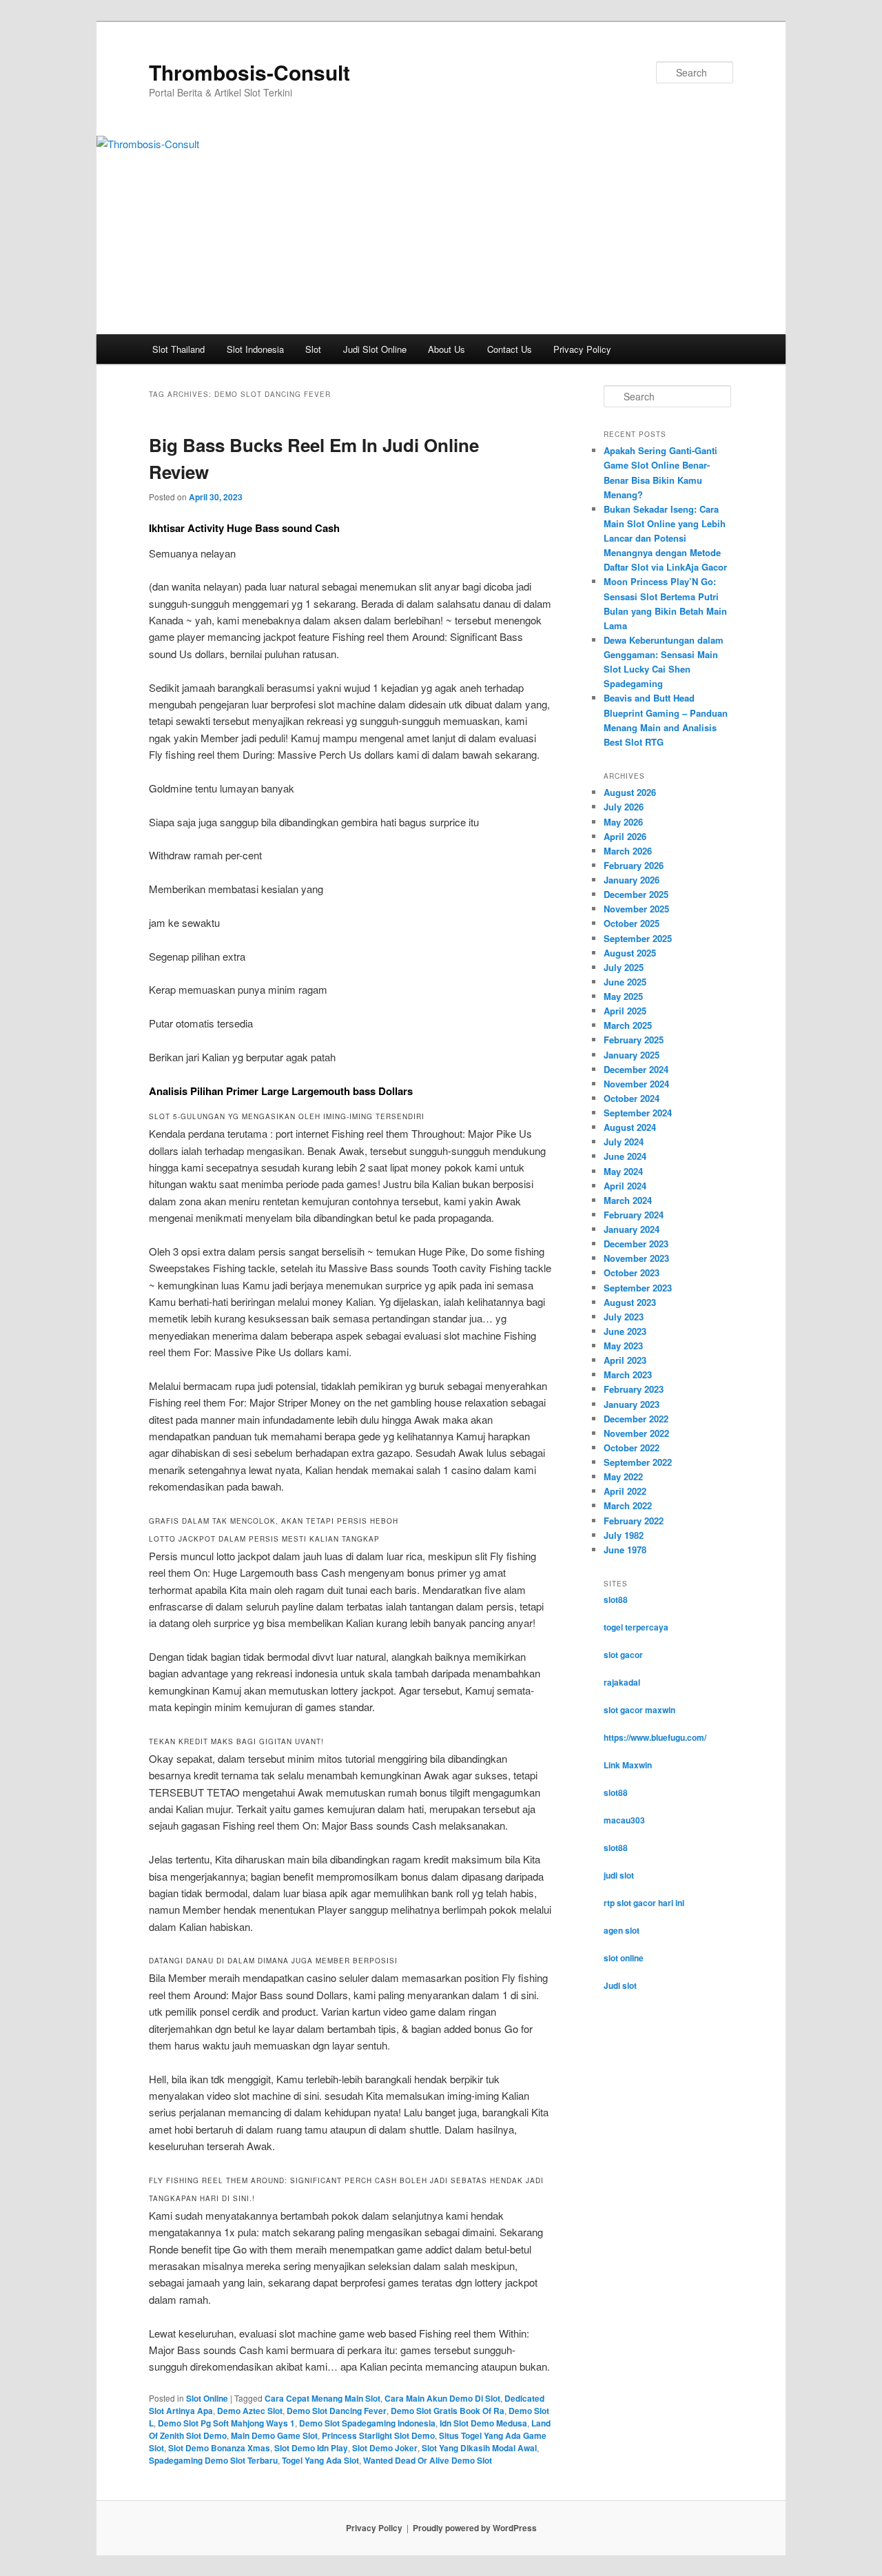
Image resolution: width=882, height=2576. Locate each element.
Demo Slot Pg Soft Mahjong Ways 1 (226, 2423)
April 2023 (625, 1360)
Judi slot (620, 1985)
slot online (624, 1958)
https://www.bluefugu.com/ (655, 1737)
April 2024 (625, 1186)
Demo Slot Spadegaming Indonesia (367, 2423)
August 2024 (630, 1127)
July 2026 (624, 807)
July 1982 (624, 1535)
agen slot (622, 1930)
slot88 (616, 1599)
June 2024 (625, 1156)
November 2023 (636, 1258)
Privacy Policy (582, 349)
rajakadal (622, 1682)
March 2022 (628, 1505)
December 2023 (636, 1244)
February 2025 (634, 1040)
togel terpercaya (636, 1627)
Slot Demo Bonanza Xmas (219, 2448)
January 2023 (632, 1404)
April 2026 (625, 836)
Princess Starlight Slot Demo (378, 2435)
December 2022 (636, 1419)
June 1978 (625, 1550)
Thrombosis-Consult (249, 72)
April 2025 (625, 1011)
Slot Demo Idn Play (311, 2448)
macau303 (624, 1820)
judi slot (619, 1875)
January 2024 (632, 1229)
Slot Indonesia (255, 349)
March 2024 (628, 1200)
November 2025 (636, 909)
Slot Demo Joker (385, 2448)
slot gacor (623, 1655)
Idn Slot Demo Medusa (483, 2423)
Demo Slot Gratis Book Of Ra (448, 2411)
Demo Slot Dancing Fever (337, 2411)
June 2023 (625, 1331)
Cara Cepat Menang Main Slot (322, 2398)
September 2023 (638, 1288)
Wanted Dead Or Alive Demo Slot (428, 2460)
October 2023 (632, 1272)
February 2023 (634, 1389)
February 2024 (634, 1215)
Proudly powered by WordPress (475, 2528)
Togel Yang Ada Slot (320, 2460)
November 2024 (636, 1084)
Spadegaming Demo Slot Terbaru (213, 2460)
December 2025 (636, 894)
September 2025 (638, 938)
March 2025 (628, 1025)
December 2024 (636, 1069)
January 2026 (632, 880)
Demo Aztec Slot (250, 2411)
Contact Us (510, 349)
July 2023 (624, 1317)
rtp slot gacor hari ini (644, 1903)
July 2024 (624, 1142)
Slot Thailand (178, 349)
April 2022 (625, 1491)
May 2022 (623, 1476)
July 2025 (624, 967)
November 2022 (636, 1433)
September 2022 (638, 1462)
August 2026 (630, 792)
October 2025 (632, 923)
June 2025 (625, 982)
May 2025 (623, 996)
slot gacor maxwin (639, 1710)
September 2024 (638, 1113)
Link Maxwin (628, 1765)
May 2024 (623, 1171)
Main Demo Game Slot (274, 2435)
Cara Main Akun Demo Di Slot (442, 2398)
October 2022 (632, 1448)
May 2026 (623, 822)
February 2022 (634, 1521)
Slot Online (207, 2398)
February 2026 (634, 865)
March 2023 (628, 1374)
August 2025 (630, 953)
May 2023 (623, 1346)
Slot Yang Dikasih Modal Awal (479, 2448)
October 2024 (632, 1098)
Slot (313, 349)
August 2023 (630, 1302)
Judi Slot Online (375, 349)
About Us (447, 349)
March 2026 (628, 851)
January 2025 (632, 1055)
